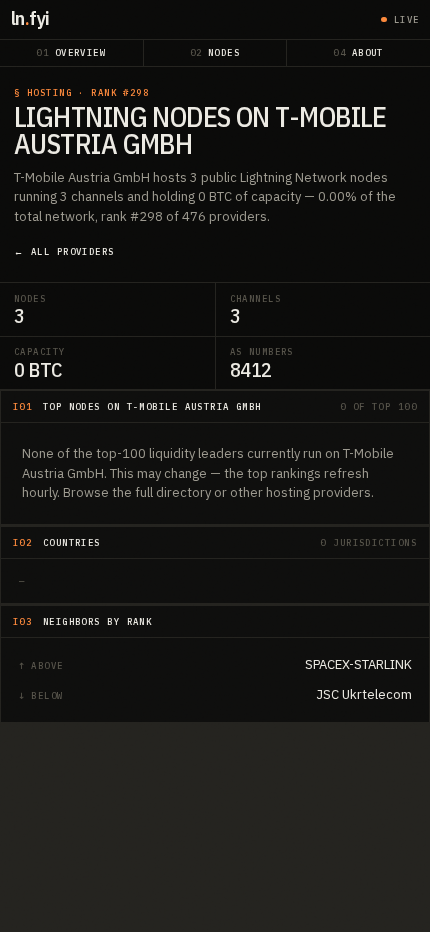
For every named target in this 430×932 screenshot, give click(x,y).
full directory (173, 492)
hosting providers (318, 492)
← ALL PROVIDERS (64, 251)
